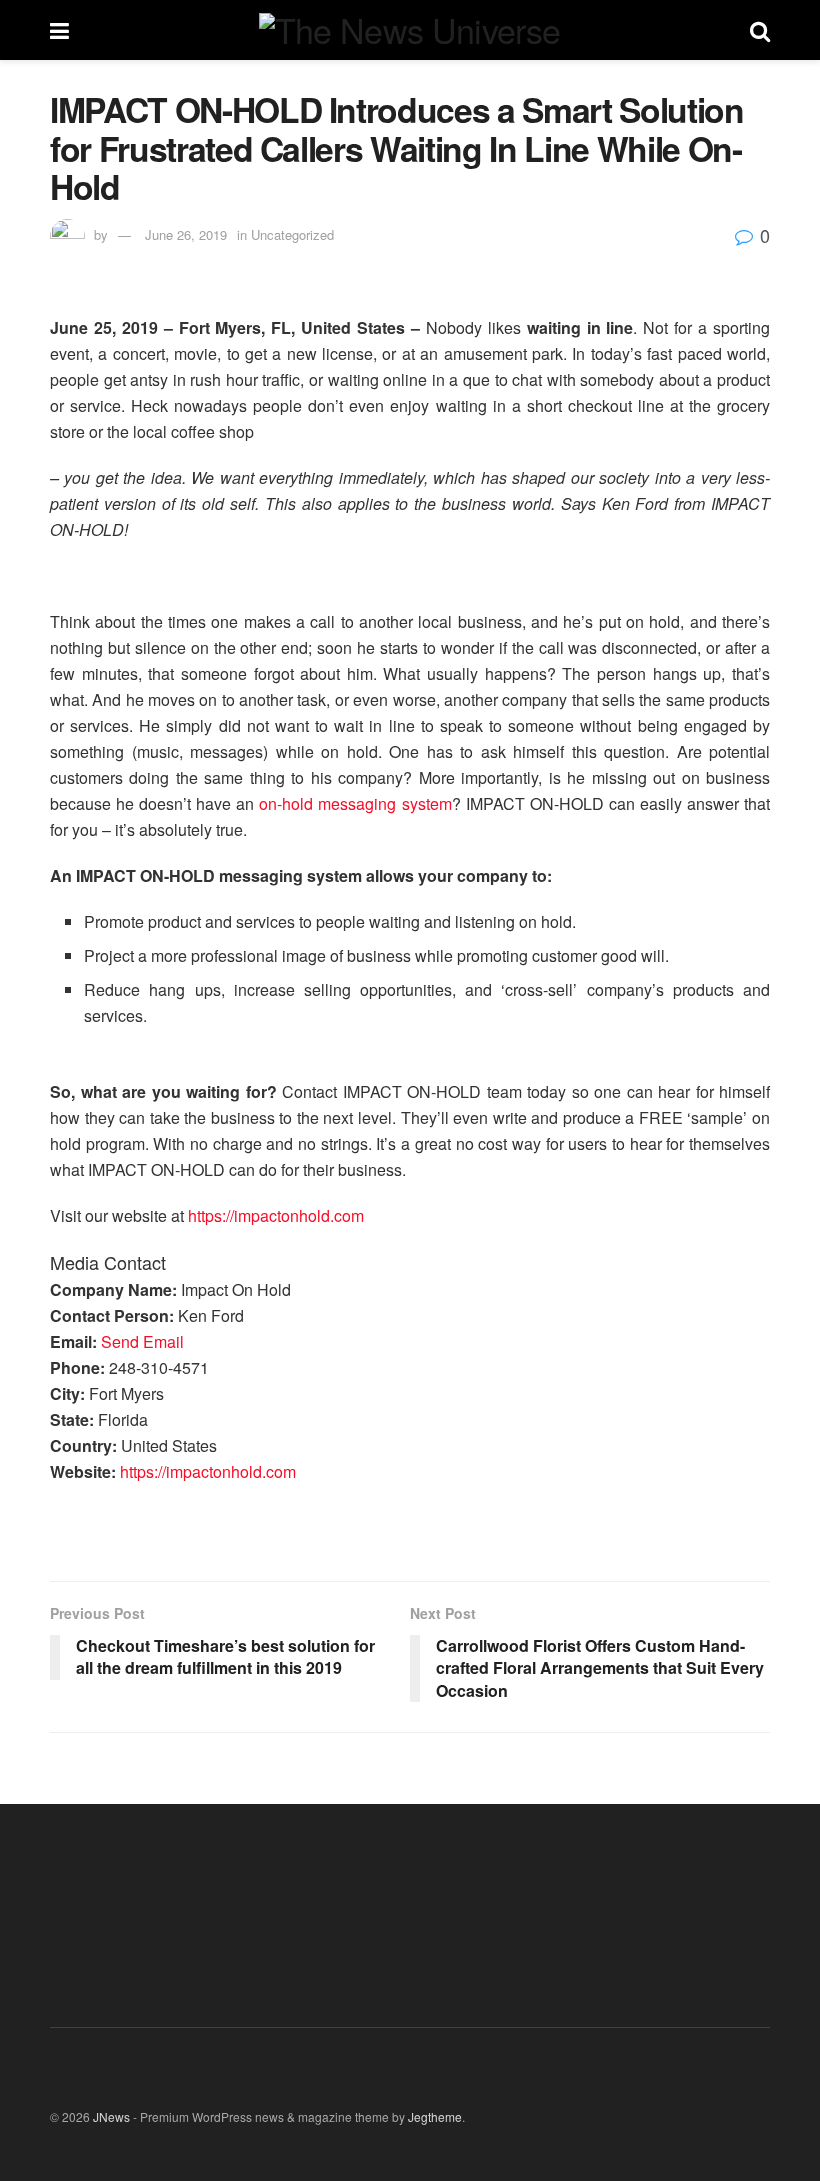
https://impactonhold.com (276, 1215)
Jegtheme (435, 2116)
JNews (111, 2116)
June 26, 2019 (186, 234)
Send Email (142, 1341)
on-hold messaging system (355, 803)
